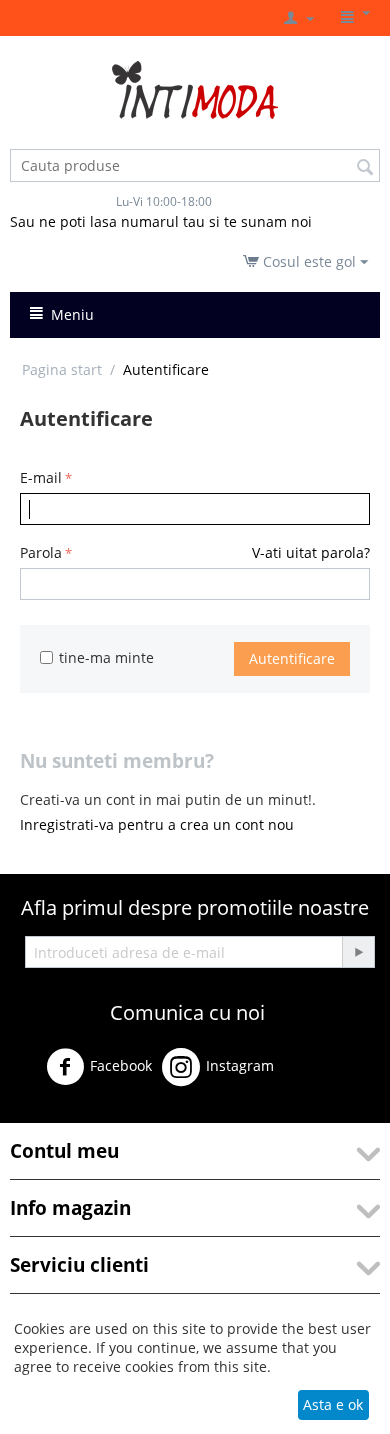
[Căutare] (365, 167)
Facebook (121, 1065)
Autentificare (292, 658)
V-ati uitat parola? (311, 552)
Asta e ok (333, 1404)
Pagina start (62, 369)
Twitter (321, 1074)
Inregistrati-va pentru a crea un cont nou (157, 824)
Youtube (57, 1113)
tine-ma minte (106, 657)
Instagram (240, 1065)
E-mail (41, 477)
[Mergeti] (358, 952)
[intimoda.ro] (195, 88)
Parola (41, 552)
